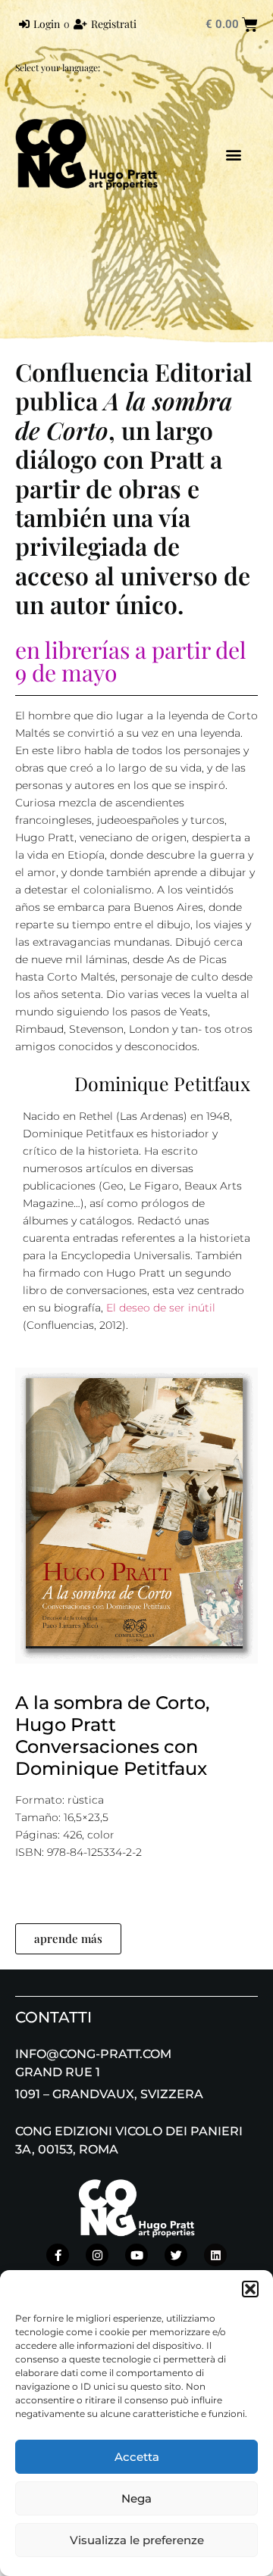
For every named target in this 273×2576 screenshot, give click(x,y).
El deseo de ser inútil (161, 1308)
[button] (250, 2289)
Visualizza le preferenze (137, 2540)
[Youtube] (136, 2255)
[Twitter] (176, 2255)
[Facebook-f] (58, 2255)
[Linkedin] (215, 2255)
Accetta (137, 2457)
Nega (136, 2498)
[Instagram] (97, 2255)
